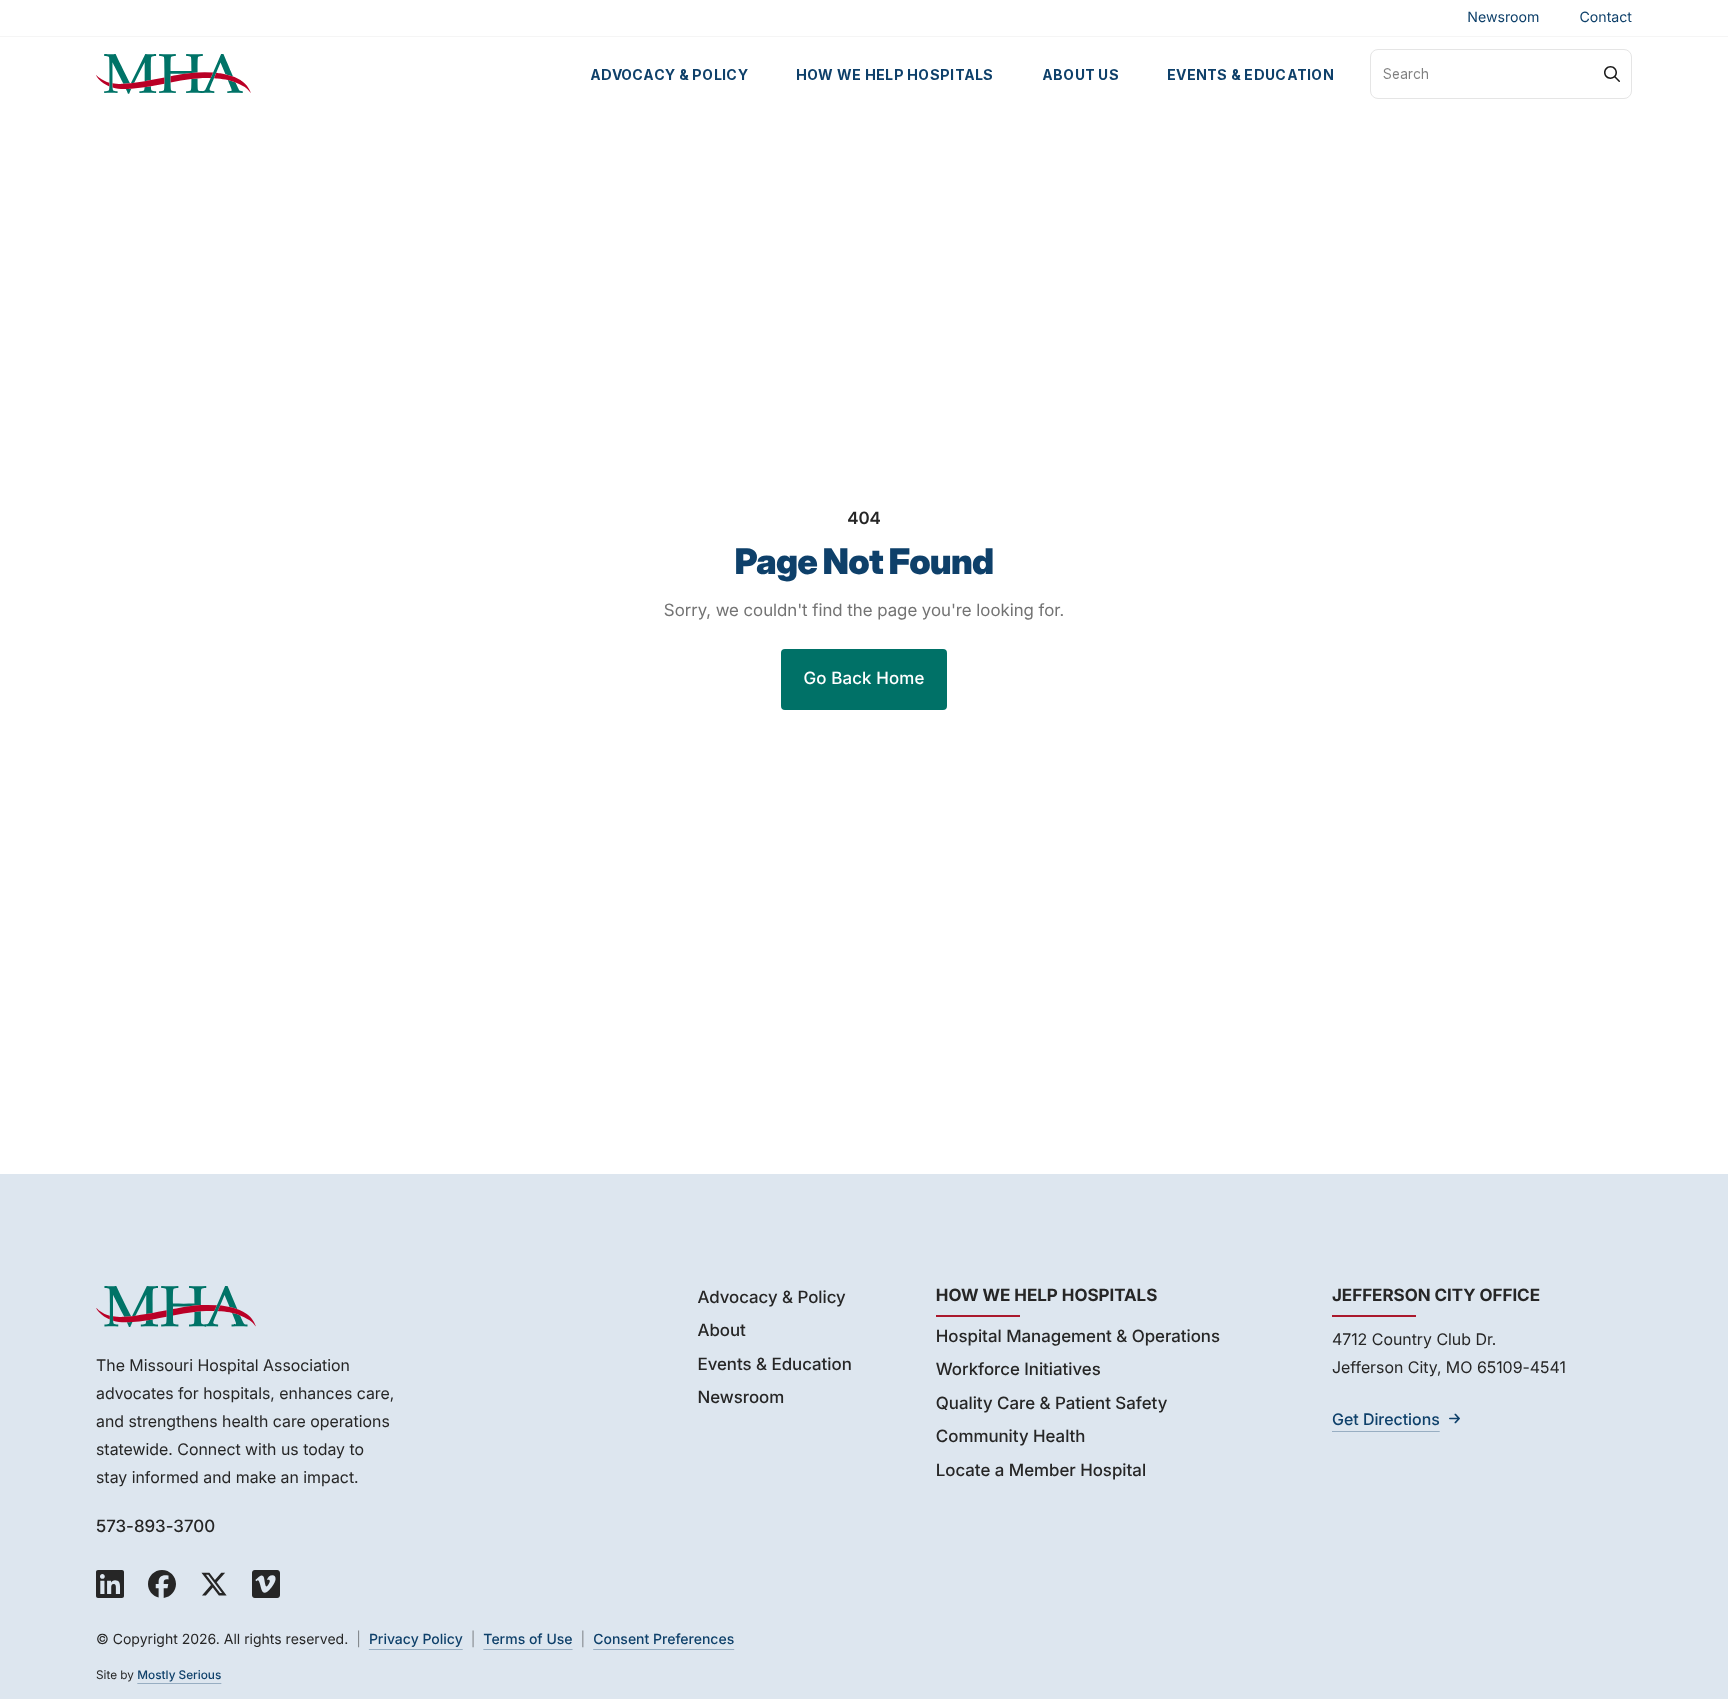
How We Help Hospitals (895, 74)
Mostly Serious (179, 1675)
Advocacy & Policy (669, 74)
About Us (1080, 74)
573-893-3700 (155, 1527)
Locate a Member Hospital (1041, 1471)
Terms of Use (527, 1639)
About (721, 1331)
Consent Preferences (663, 1639)
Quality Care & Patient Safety (1052, 1404)
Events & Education (1250, 74)
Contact (1605, 17)
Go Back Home (863, 679)
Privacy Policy (416, 1639)
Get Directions (1386, 1419)
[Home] (173, 74)
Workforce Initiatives (1018, 1370)
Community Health (1011, 1437)
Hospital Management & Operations (1078, 1337)
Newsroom (1503, 17)
